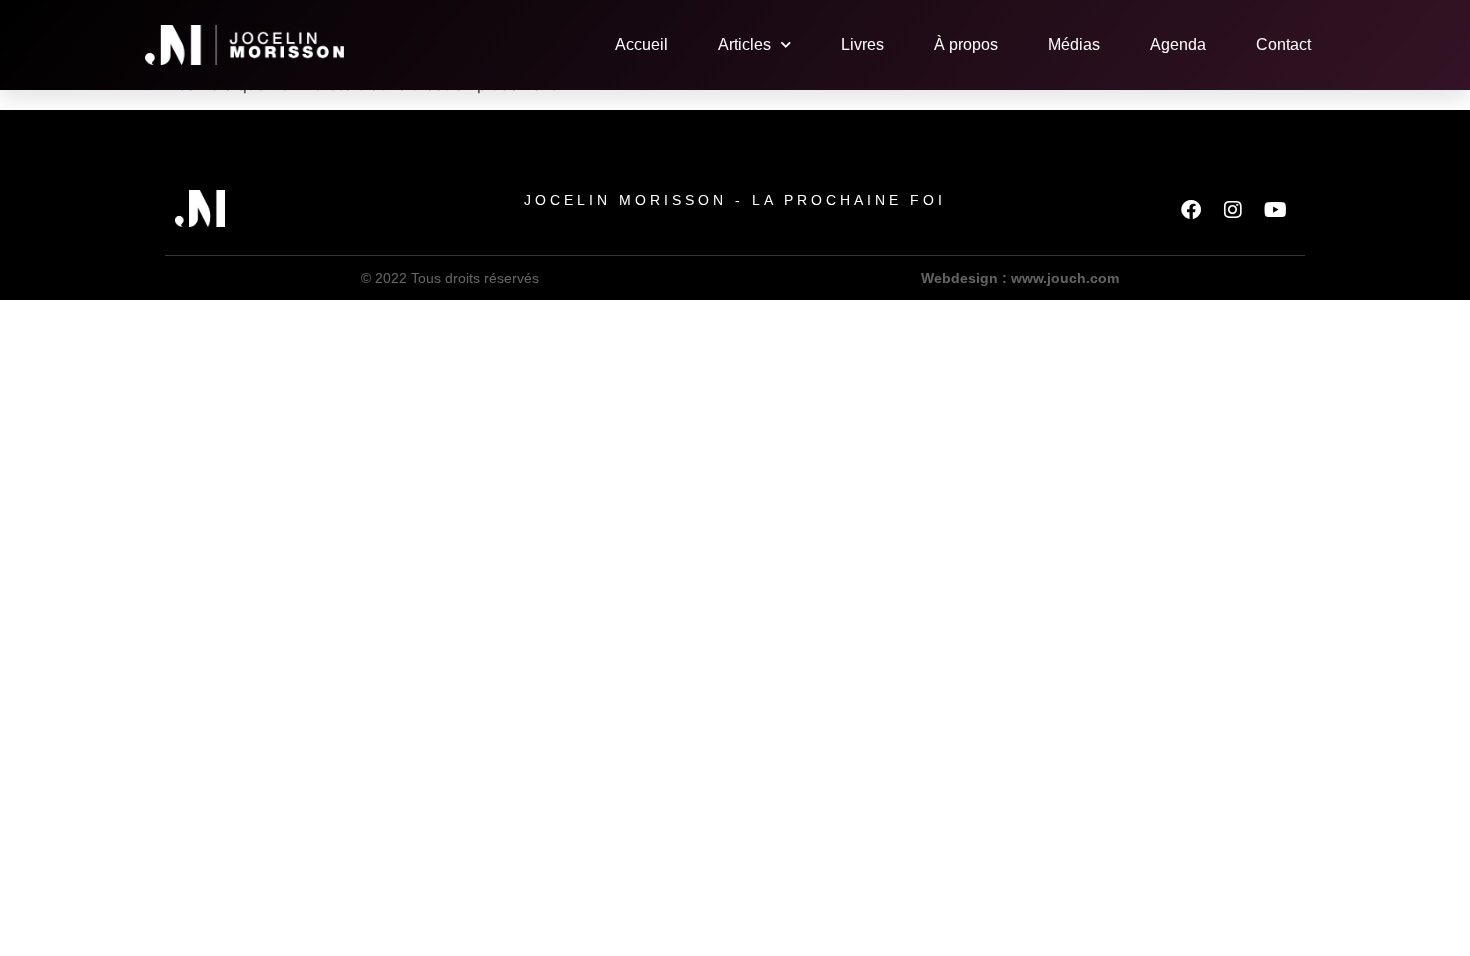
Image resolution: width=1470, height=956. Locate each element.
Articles (744, 44)
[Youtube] (1275, 210)
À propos (966, 44)
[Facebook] (1191, 210)
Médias (1074, 44)
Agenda (1178, 44)
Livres (862, 44)
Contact (1283, 44)
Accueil (641, 44)
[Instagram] (1233, 210)
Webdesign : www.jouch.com (1020, 278)
